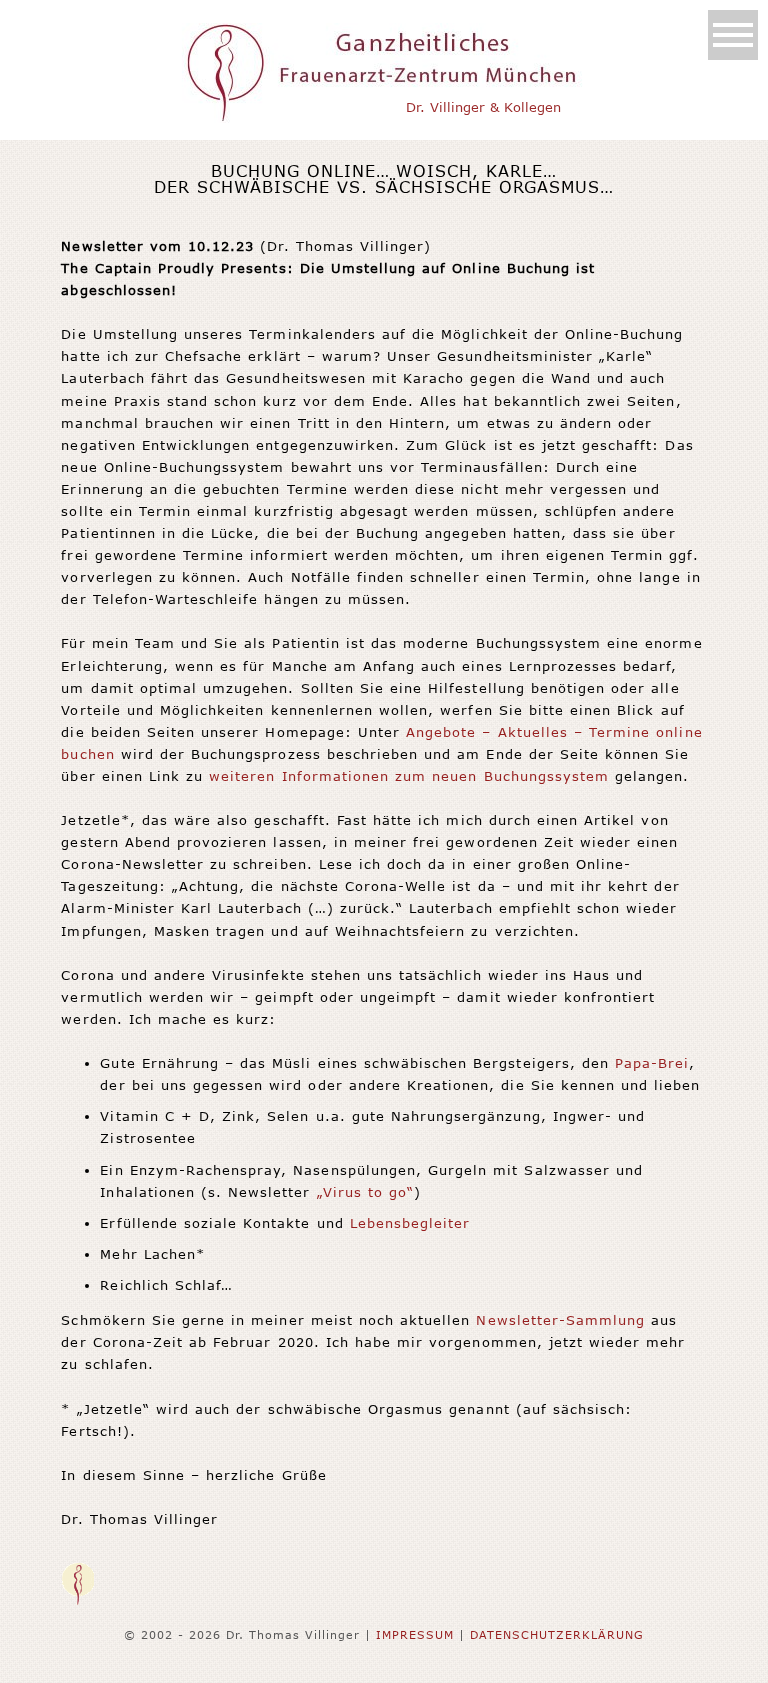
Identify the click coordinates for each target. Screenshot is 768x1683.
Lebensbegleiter (410, 1223)
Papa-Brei (652, 1063)
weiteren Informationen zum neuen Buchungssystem (409, 776)
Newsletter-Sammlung (560, 1320)
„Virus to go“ (366, 1192)
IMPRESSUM (415, 1634)
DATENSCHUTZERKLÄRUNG (557, 1634)
